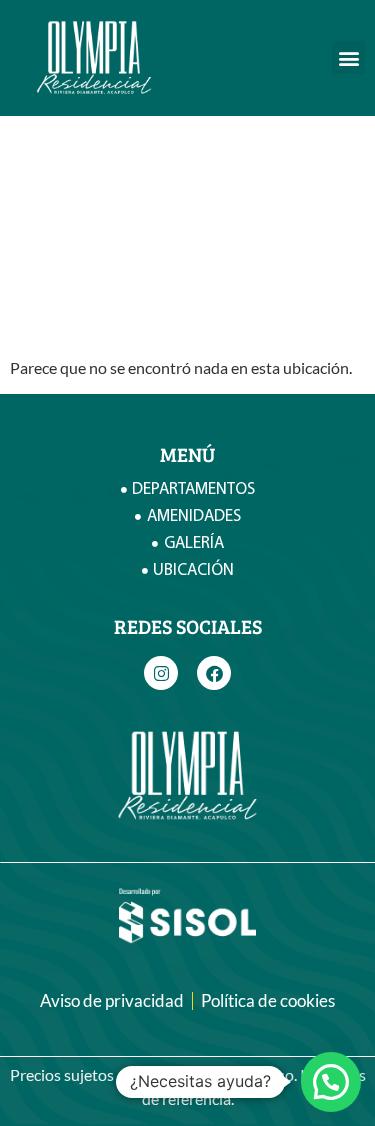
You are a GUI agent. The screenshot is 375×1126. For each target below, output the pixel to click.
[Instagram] (161, 673)
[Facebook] (214, 673)
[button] (348, 57)
